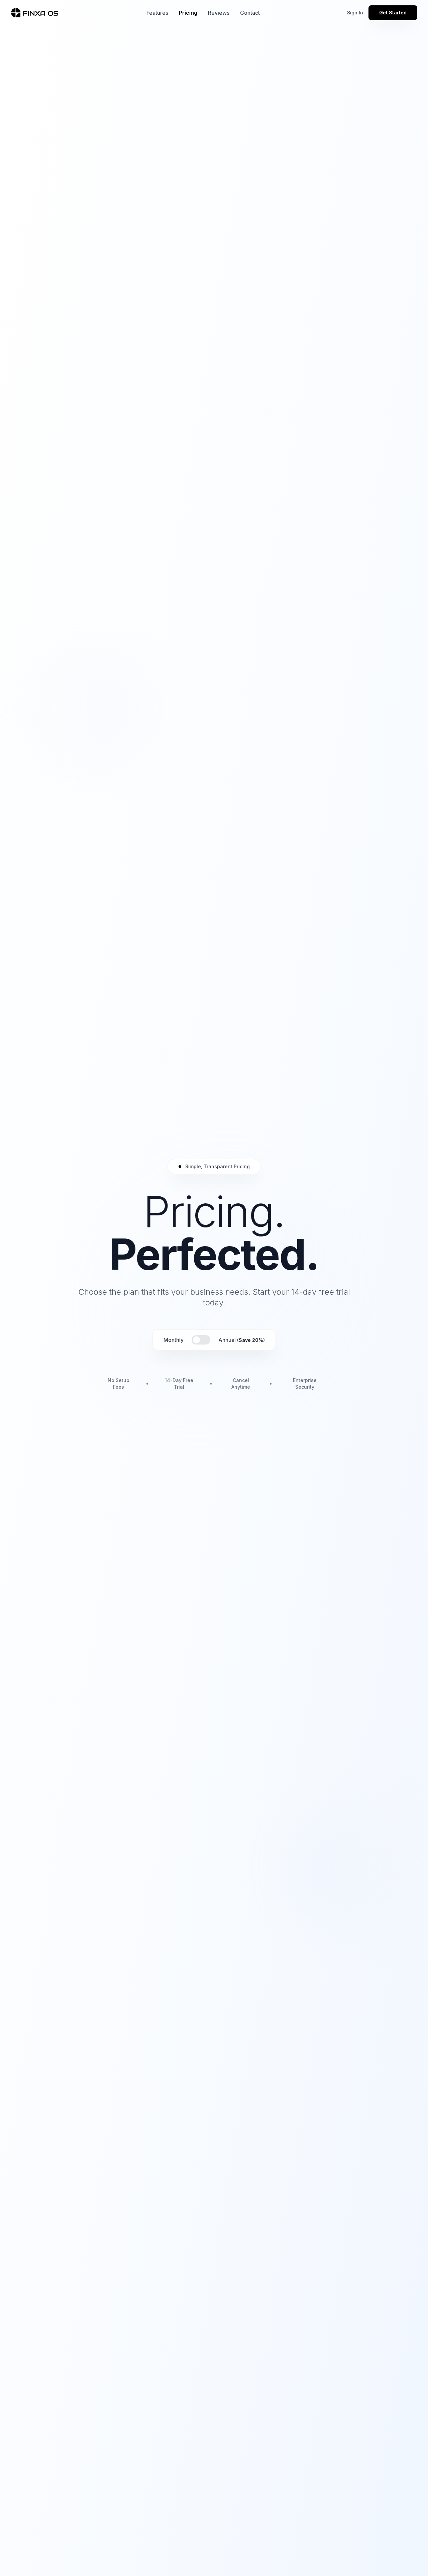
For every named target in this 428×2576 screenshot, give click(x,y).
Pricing (188, 13)
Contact (250, 13)
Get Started (393, 13)
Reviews (219, 13)
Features (157, 13)
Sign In (355, 13)
